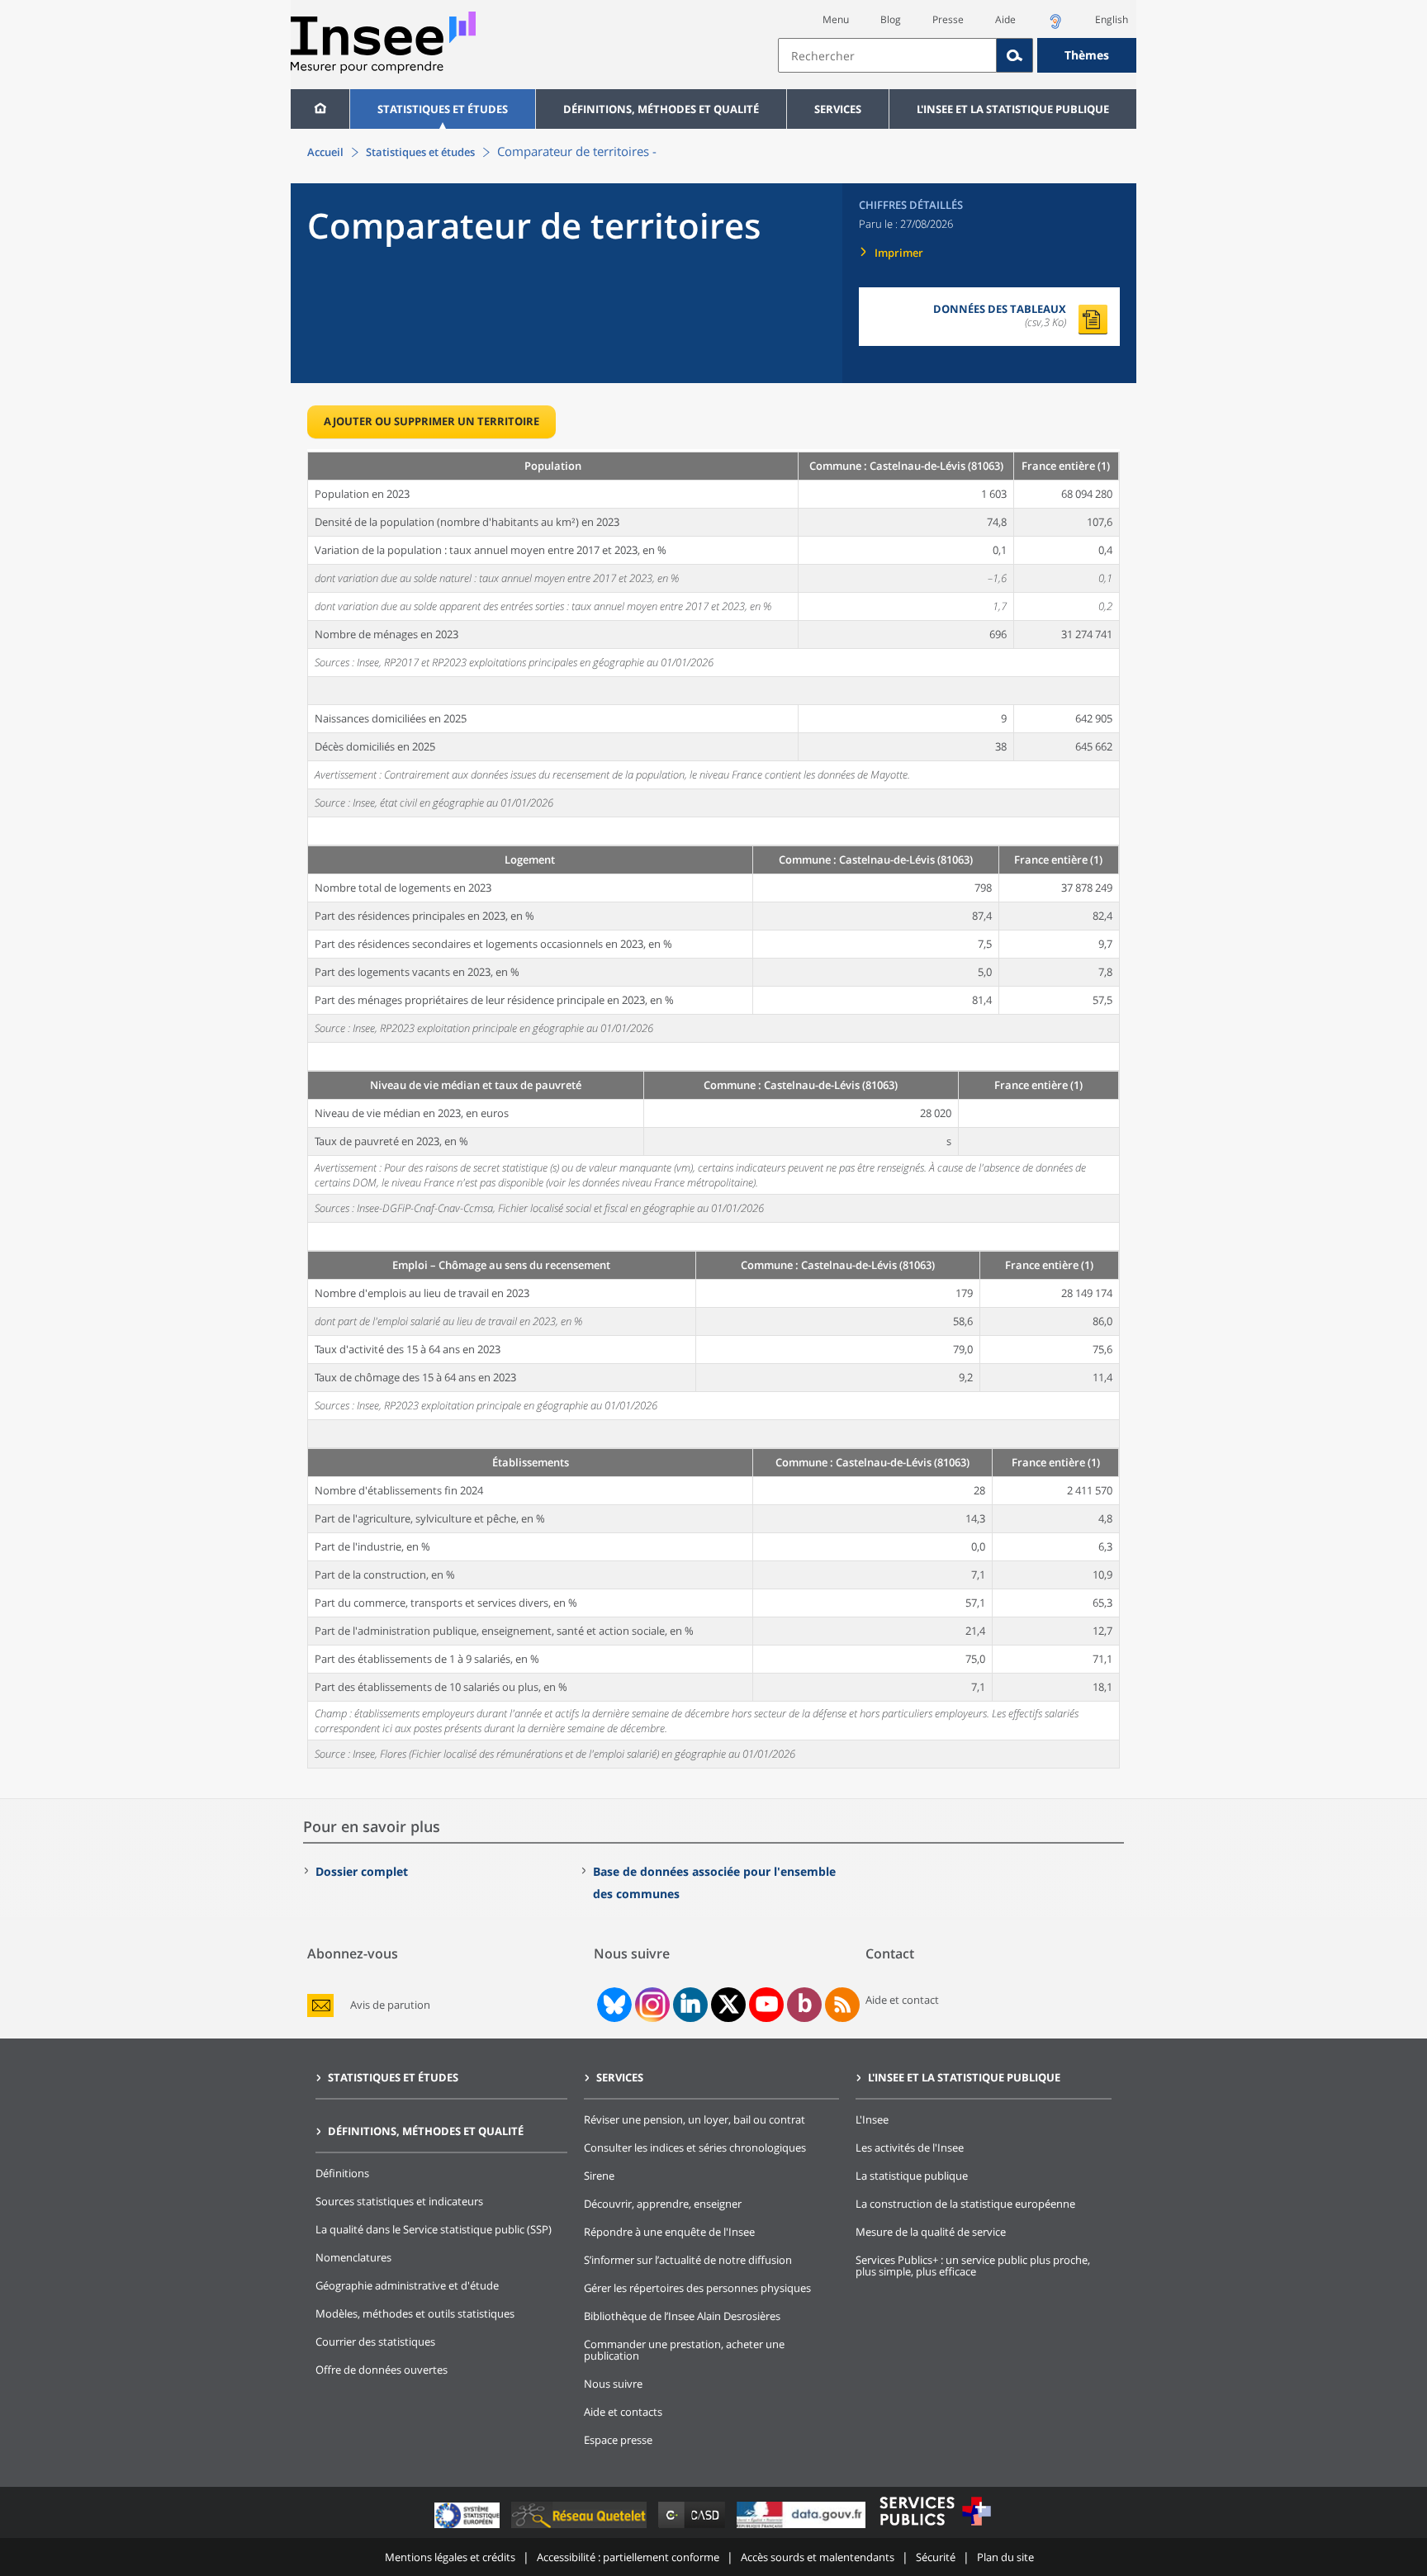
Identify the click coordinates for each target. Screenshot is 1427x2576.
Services (838, 109)
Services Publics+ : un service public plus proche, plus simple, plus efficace (973, 2266)
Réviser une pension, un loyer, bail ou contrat (695, 2119)
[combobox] (957, 55)
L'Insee (872, 2119)
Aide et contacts (623, 2412)
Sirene (599, 2176)
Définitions (342, 2173)
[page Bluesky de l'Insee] (613, 2005)
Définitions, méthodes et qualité (661, 109)
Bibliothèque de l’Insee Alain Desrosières (682, 2316)
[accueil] (320, 109)
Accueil (325, 152)
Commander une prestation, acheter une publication (684, 2350)
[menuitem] (320, 109)
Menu (836, 19)
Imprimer (899, 253)
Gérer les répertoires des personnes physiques (697, 2288)
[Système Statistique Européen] (469, 2528)
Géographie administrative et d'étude (407, 2285)
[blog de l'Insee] (805, 2005)
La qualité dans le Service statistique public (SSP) (434, 2229)
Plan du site (1005, 2557)
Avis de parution (390, 2005)
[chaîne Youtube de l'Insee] (767, 2005)
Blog (891, 19)
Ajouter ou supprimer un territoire (431, 421)
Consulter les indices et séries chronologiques (695, 2147)
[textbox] (887, 55)
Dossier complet (362, 1871)
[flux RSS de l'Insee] (842, 2005)
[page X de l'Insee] (729, 2004)
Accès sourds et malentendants (818, 2557)
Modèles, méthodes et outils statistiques (415, 2313)
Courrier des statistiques (375, 2342)
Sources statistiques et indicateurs (399, 2201)
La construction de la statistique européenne (965, 2204)
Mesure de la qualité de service (931, 2232)
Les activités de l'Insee (910, 2147)
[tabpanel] (713, 1109)
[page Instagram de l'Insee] (651, 2005)
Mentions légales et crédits (450, 2557)
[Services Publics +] (935, 2528)
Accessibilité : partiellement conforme (628, 2557)
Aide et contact (902, 2000)
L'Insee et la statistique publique (1013, 109)
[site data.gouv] (803, 2528)
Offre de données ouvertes (382, 2370)
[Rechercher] (1015, 55)
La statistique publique (912, 2176)
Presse (948, 19)
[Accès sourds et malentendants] (1055, 26)
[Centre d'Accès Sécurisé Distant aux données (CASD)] (693, 2528)
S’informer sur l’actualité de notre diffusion (688, 2260)
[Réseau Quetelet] (581, 2528)
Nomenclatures (353, 2257)
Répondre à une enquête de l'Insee (669, 2232)
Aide (1005, 19)
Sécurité (936, 2557)
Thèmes (1087, 55)
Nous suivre (613, 2384)
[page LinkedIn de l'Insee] (690, 2005)
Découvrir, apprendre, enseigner (663, 2204)
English (1112, 19)
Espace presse (618, 2440)
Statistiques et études (443, 109)
